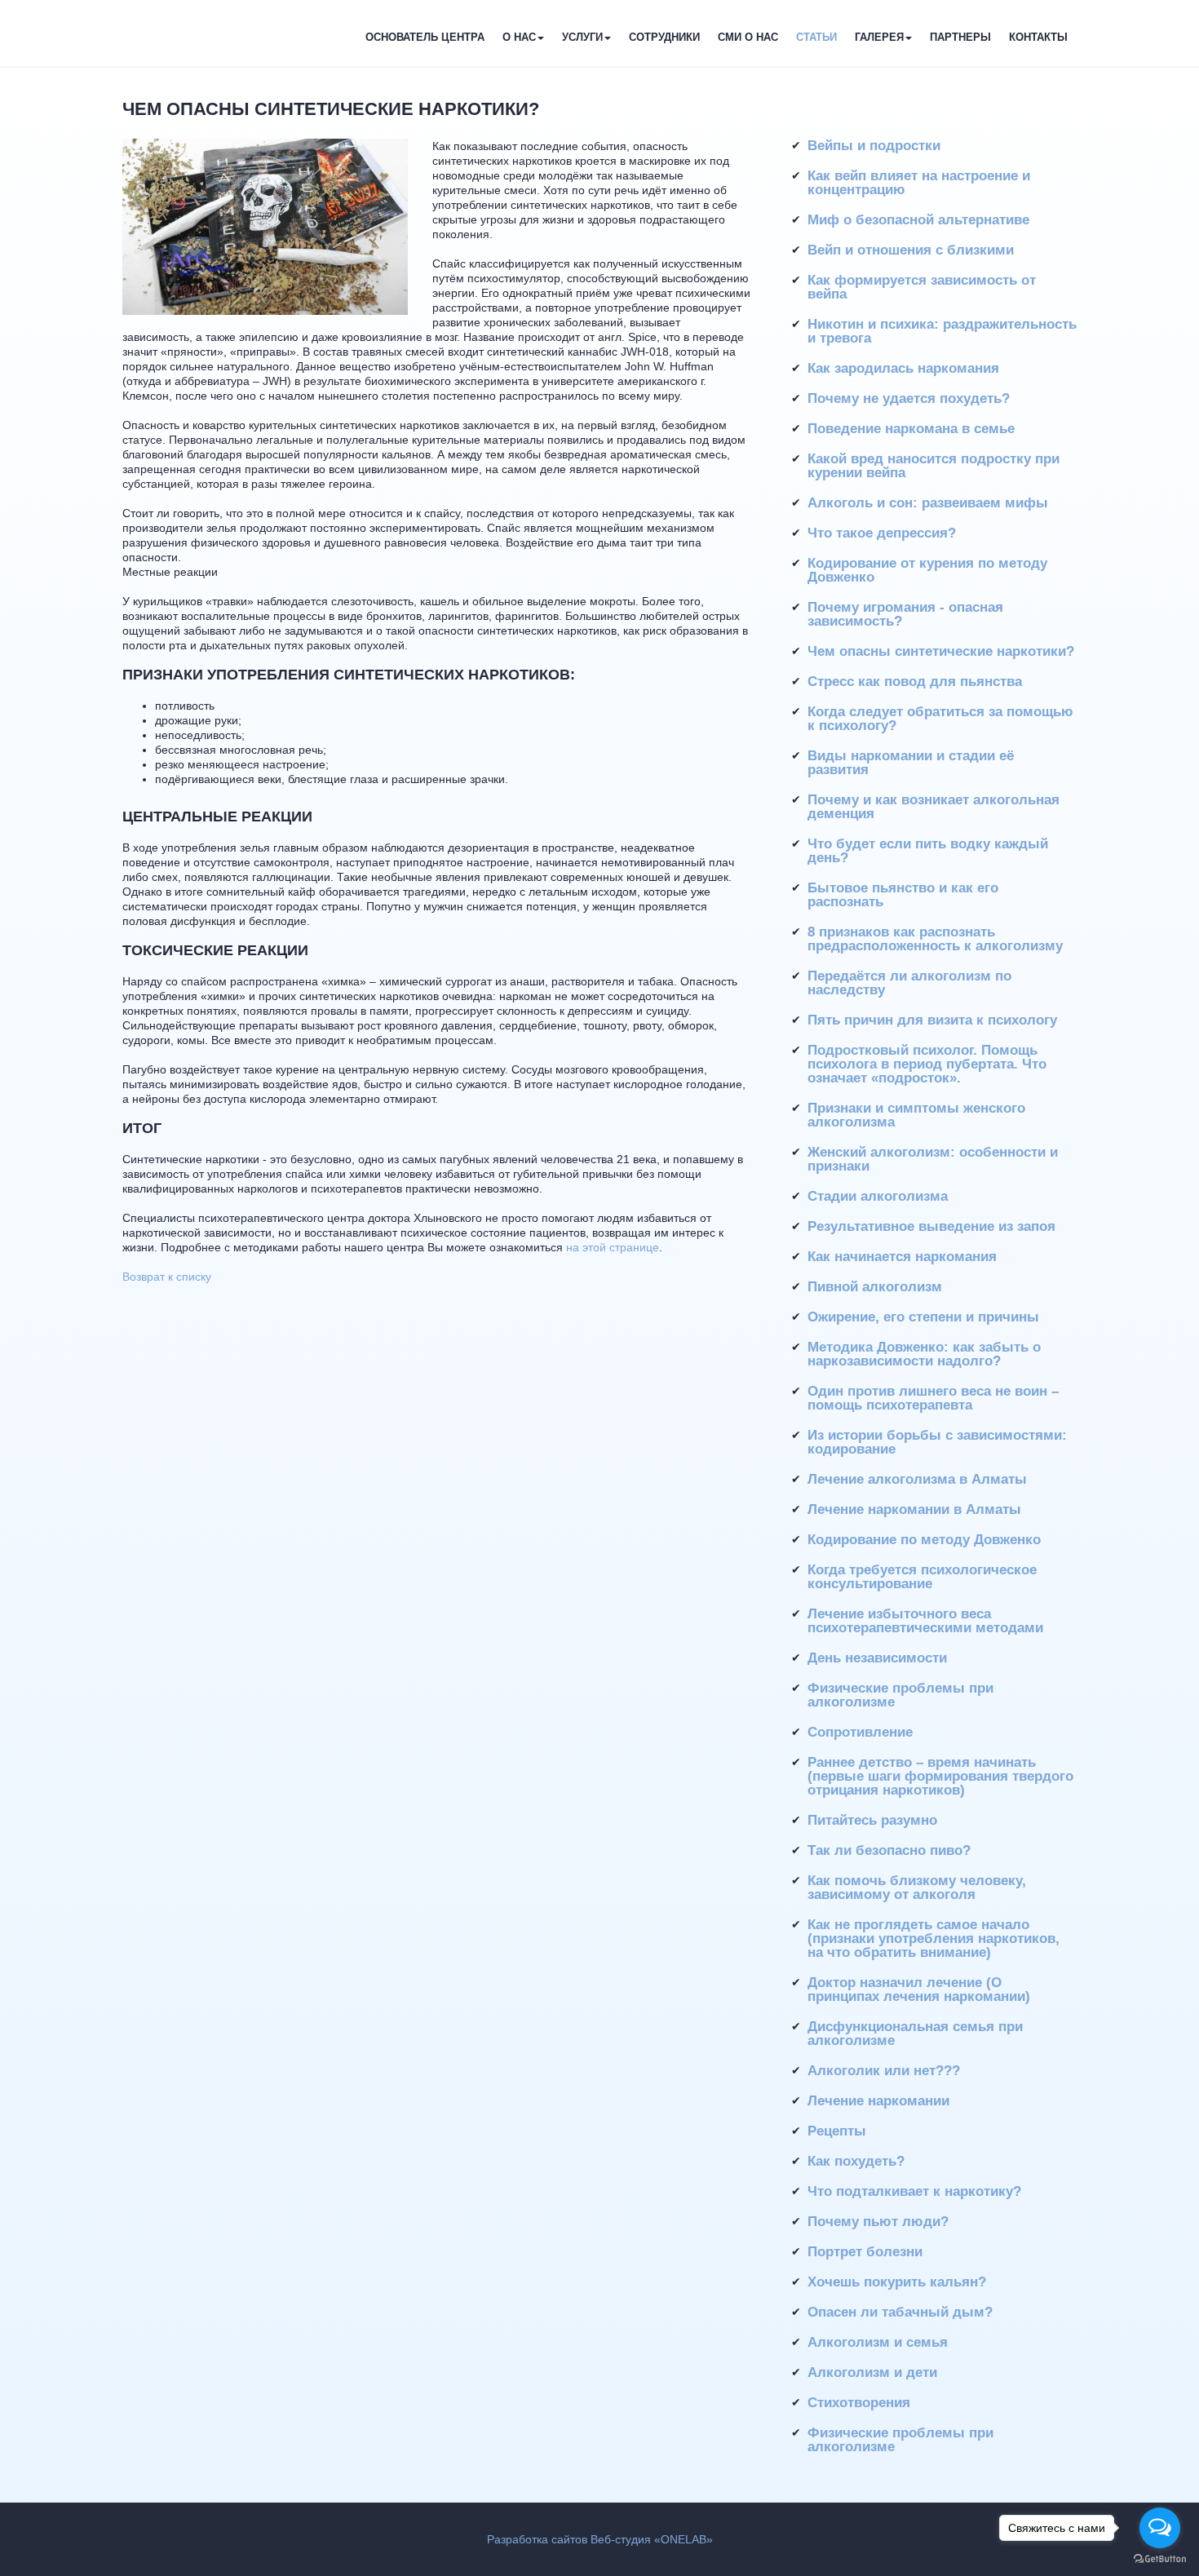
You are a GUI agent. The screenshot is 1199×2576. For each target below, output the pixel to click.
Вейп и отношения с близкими (911, 250)
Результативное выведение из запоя (931, 1226)
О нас (519, 37)
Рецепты (837, 2131)
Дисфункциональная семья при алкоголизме (915, 2034)
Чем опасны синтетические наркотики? (941, 651)
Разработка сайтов (537, 2539)
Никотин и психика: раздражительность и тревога (942, 331)
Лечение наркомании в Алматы (914, 1509)
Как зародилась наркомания (903, 368)
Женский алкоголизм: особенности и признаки (933, 1159)
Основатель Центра (425, 37)
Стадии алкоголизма (878, 1196)
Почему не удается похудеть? (909, 398)
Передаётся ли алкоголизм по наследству (909, 983)
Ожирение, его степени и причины (923, 1317)
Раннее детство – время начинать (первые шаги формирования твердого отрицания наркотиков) (940, 1776)
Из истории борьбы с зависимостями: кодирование (937, 1442)
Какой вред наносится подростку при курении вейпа (934, 466)
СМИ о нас (748, 37)
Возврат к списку (167, 1277)
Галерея (879, 37)
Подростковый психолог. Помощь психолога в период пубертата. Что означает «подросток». (927, 1064)
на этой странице (613, 1247)
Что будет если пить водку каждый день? (928, 851)
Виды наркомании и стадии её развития (911, 763)
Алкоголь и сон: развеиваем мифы (928, 503)
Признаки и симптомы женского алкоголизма (916, 1115)
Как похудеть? (856, 2161)
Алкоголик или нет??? (884, 2071)
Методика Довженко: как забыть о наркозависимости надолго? (924, 1354)
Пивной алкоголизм (875, 1287)
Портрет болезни (865, 2252)
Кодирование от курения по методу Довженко (927, 570)
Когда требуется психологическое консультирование (922, 1577)
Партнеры (960, 37)
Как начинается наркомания (902, 1257)
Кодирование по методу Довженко (924, 1540)
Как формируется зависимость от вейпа (922, 287)
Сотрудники (664, 37)
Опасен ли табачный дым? (900, 2312)
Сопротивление (860, 1732)
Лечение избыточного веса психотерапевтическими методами (925, 1621)
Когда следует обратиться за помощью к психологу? (940, 719)
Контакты (1038, 37)
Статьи (816, 37)
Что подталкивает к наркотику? (914, 2191)
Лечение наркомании (878, 2101)
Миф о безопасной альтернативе (918, 220)
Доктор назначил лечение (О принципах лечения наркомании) (919, 1990)
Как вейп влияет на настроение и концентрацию (919, 183)
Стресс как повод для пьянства (915, 682)
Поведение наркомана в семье (911, 429)
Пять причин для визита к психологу (932, 1020)
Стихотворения (859, 2403)
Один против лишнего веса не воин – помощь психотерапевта (933, 1398)
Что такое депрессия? (882, 533)
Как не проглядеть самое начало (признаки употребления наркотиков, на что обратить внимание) (934, 1939)
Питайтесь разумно (872, 1820)
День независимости (877, 1658)
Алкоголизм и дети (872, 2372)
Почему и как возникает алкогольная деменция (934, 807)
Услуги (582, 37)
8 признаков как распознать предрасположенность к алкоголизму (935, 939)
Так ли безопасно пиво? (889, 1850)
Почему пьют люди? (878, 2222)
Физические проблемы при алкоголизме (900, 1695)
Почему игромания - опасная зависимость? (905, 614)
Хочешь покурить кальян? (897, 2282)
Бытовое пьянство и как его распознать (903, 895)
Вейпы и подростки (874, 146)
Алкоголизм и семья (878, 2342)
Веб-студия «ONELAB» (652, 2539)
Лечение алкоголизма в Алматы (917, 1479)
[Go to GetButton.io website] (1160, 2559)
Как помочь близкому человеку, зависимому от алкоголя (917, 1888)
